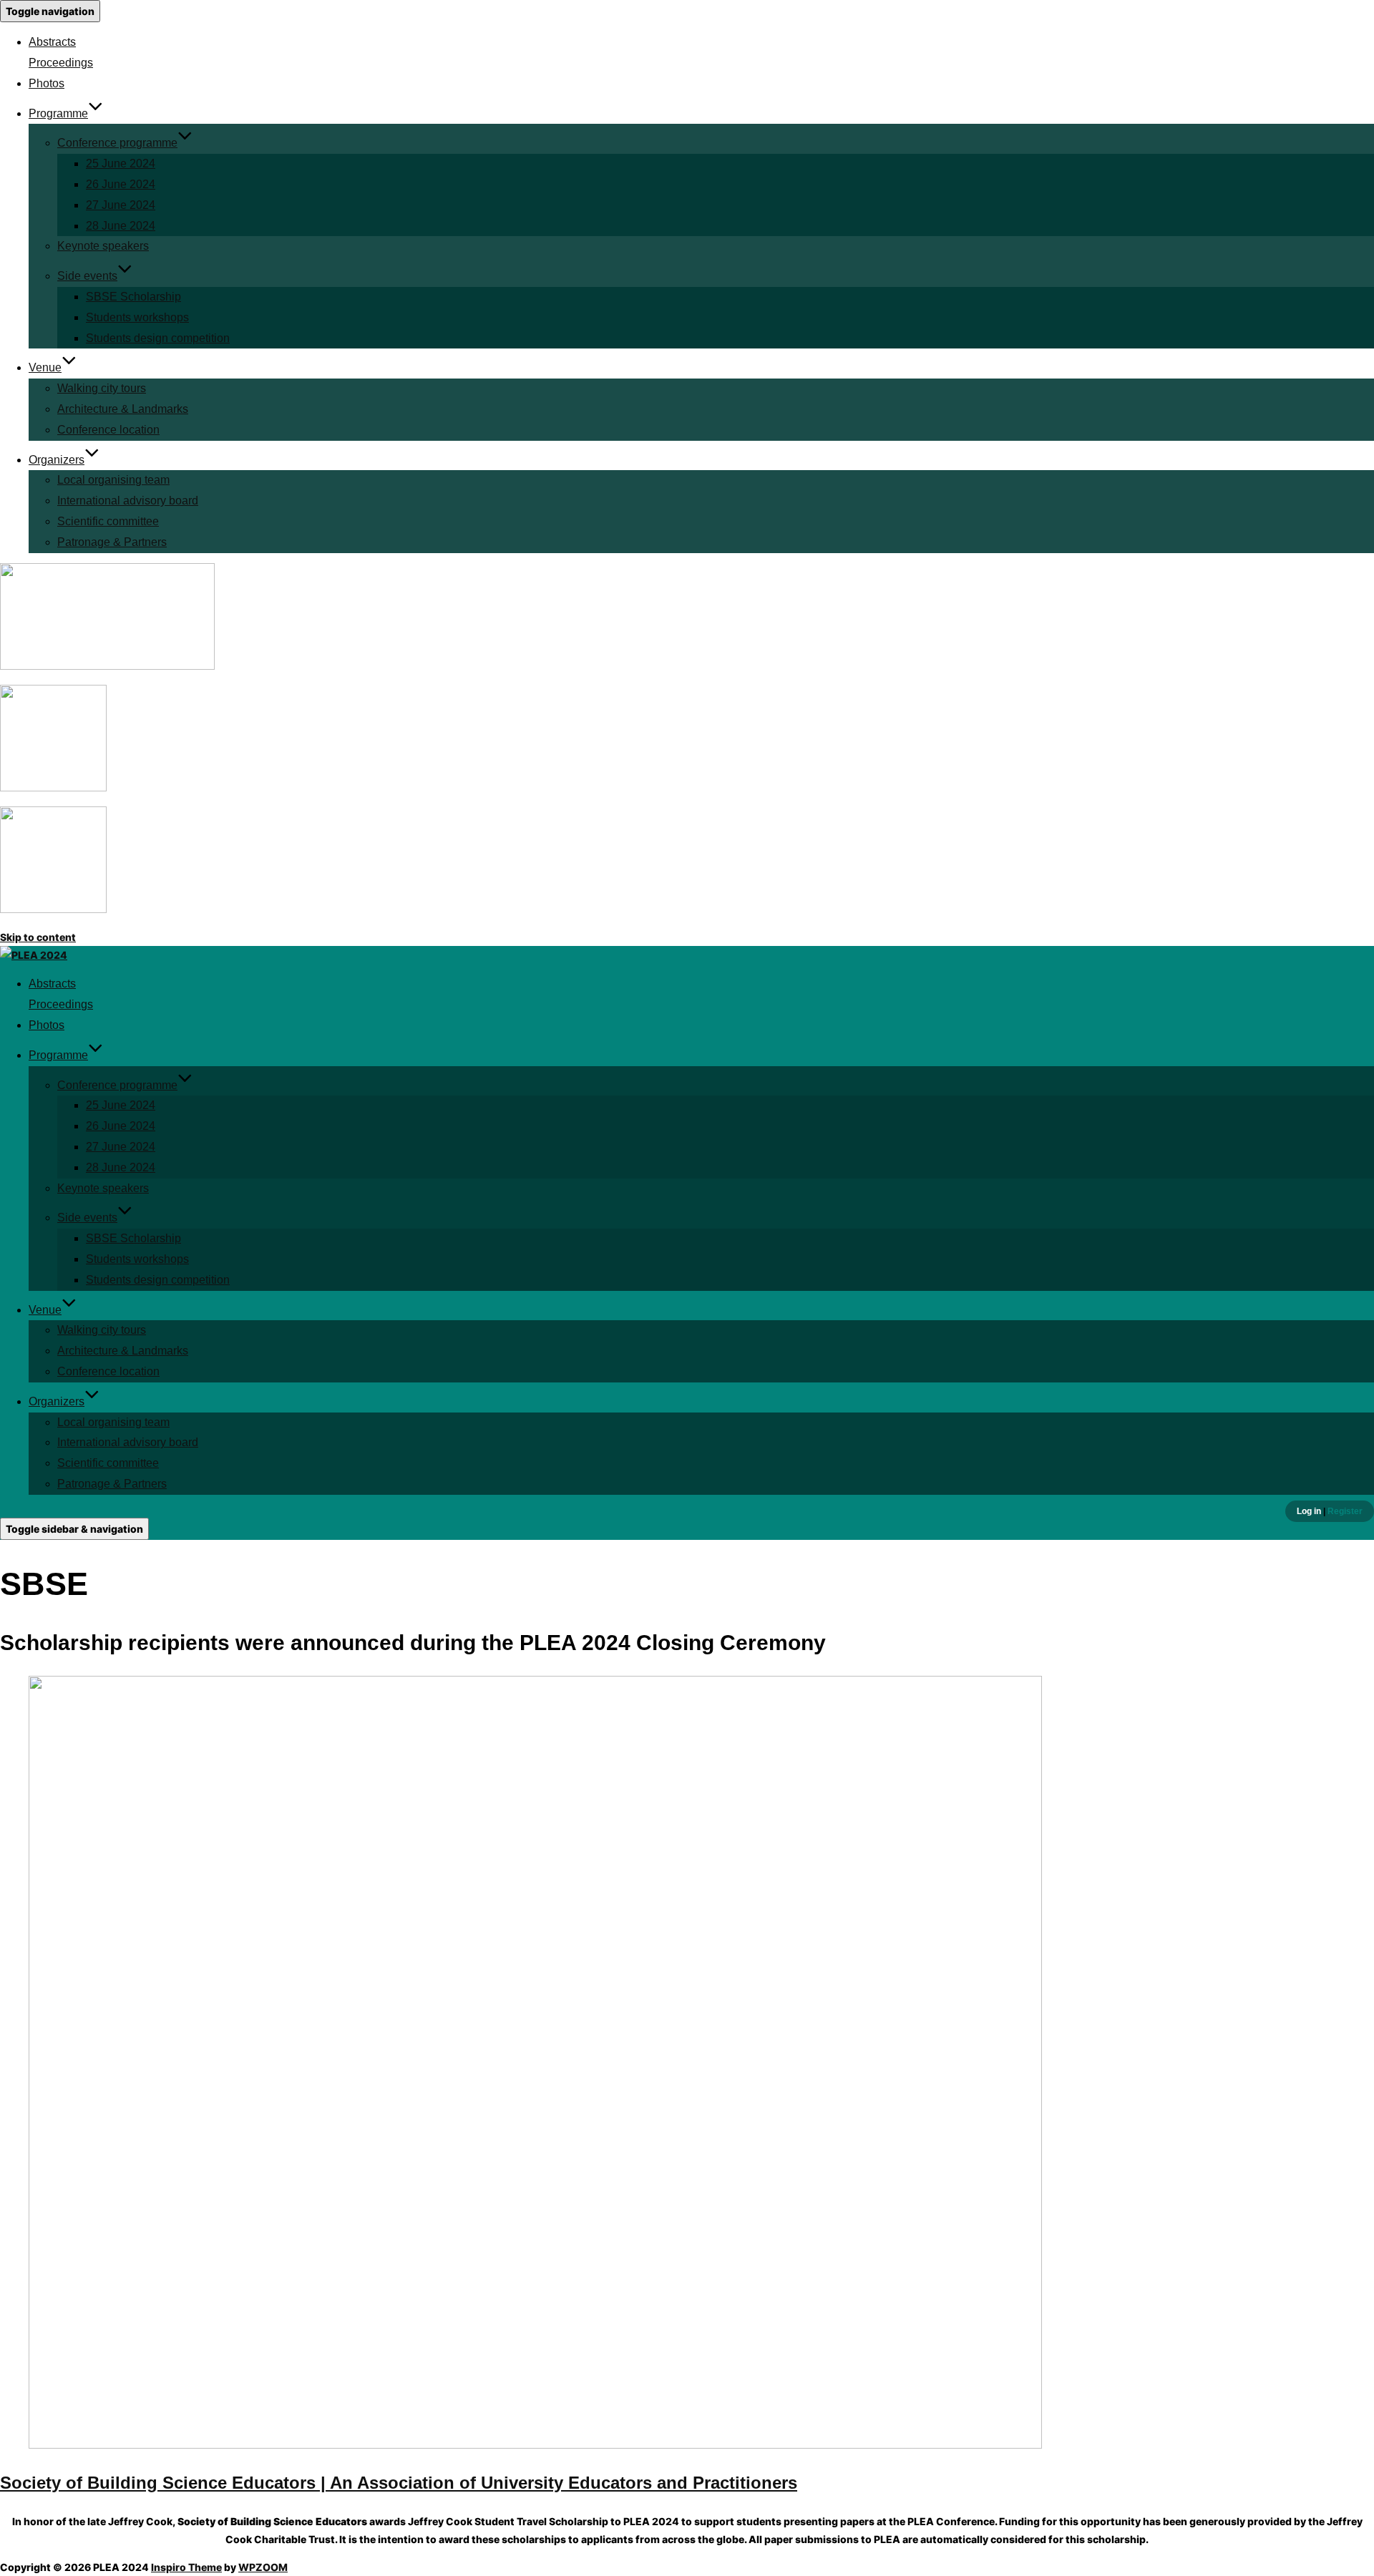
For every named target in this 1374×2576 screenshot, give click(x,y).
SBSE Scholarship (133, 297)
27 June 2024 (121, 205)
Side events (87, 276)
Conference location (108, 430)
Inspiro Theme (186, 2567)
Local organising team (113, 480)
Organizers (57, 460)
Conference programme (117, 143)
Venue (45, 367)
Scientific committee (108, 521)
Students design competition (158, 338)
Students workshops (137, 317)
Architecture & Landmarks (123, 409)
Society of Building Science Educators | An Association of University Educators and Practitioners (399, 2483)
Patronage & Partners (112, 542)
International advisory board (128, 501)
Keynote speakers (103, 246)
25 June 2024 (121, 164)
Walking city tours (102, 388)
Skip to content (38, 937)
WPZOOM (263, 2567)
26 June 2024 (121, 184)
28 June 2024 (121, 226)
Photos (47, 83)
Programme (58, 113)
